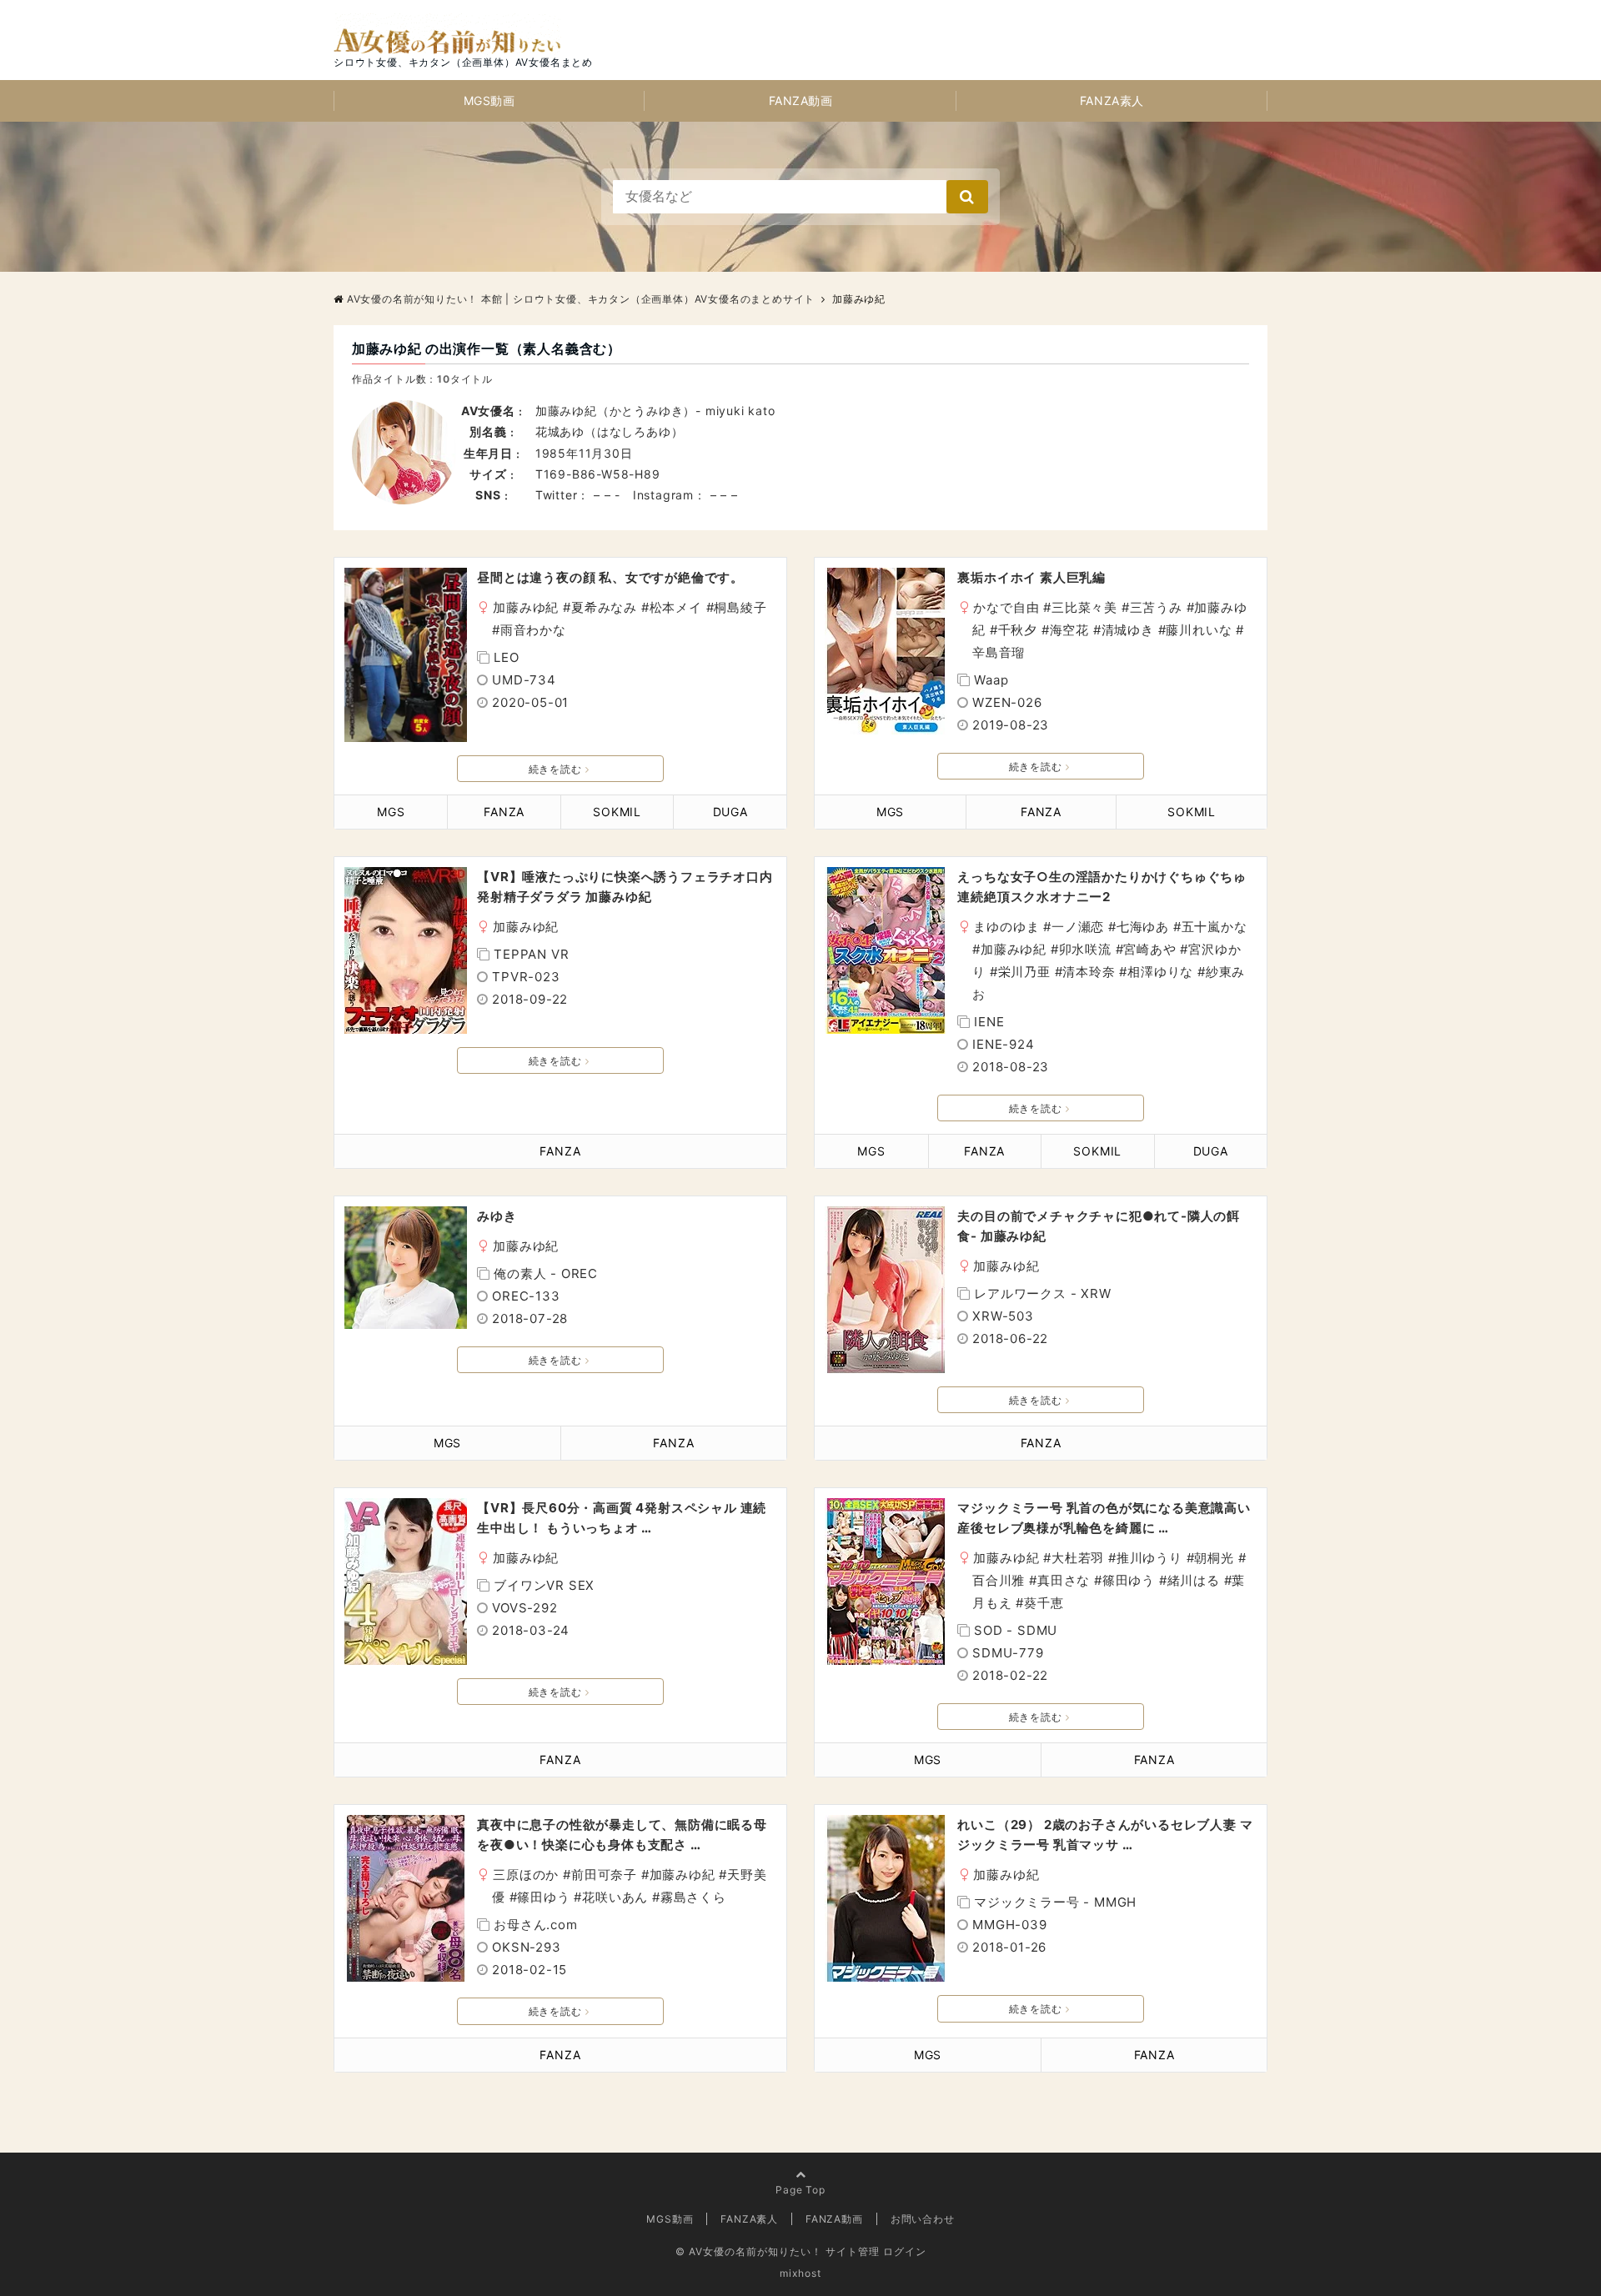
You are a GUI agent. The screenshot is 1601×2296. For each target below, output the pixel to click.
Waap (991, 680)
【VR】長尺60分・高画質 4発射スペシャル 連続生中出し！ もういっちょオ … (622, 1518)
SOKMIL (617, 812)
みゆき (497, 1216)
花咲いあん (615, 1897)
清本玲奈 (1089, 972)
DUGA (730, 812)
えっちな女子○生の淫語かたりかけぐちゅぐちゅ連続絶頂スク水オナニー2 (1102, 887)
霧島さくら (693, 1897)
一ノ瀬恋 (1078, 927)
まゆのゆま (1006, 927)
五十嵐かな (1215, 927)
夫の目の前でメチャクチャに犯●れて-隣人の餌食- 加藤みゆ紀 (1099, 1226)
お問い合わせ (923, 2219)
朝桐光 (1214, 1558)
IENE (989, 1022)
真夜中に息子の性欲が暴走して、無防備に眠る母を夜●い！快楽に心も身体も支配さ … (622, 1835)
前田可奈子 (604, 1875)
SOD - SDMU (1016, 1630)
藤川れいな (1199, 630)
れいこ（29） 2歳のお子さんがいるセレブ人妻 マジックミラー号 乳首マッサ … (1105, 1835)
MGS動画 (489, 100)
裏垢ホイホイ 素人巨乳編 (1031, 577)
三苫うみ (1156, 607)
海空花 (1069, 630)
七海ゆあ (1143, 927)
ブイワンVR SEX (544, 1585)
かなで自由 (1006, 607)
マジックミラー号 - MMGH (1055, 1902)
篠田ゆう (1129, 1580)
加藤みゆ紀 (526, 607)
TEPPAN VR (531, 954)
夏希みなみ (604, 607)
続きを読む (555, 769)
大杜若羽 (1078, 1558)
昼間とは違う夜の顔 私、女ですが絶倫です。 (610, 577)
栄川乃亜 (1024, 972)
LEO (506, 657)
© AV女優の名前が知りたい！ (749, 2251)
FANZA (504, 812)
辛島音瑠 (999, 652)
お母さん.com (535, 1925)
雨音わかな (533, 630)
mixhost (800, 2273)
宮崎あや (1149, 949)
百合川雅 (999, 1580)
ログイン (905, 2251)
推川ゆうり (1149, 1558)
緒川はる (1194, 1580)
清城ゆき (1128, 630)
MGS (391, 812)
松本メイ (676, 607)
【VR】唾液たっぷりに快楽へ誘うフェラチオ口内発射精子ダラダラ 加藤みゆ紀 (625, 887)
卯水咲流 (1085, 949)
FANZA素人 (1112, 100)
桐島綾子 (740, 607)
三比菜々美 (1084, 607)
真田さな (1064, 1580)
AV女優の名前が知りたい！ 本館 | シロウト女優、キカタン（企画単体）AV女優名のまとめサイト (581, 299)
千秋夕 (1018, 630)
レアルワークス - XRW (1042, 1293)
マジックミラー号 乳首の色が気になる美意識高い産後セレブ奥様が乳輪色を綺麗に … (1104, 1518)
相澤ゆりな (1160, 972)
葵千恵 (1044, 1603)
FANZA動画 (801, 100)
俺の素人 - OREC (546, 1273)
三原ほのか (526, 1875)
